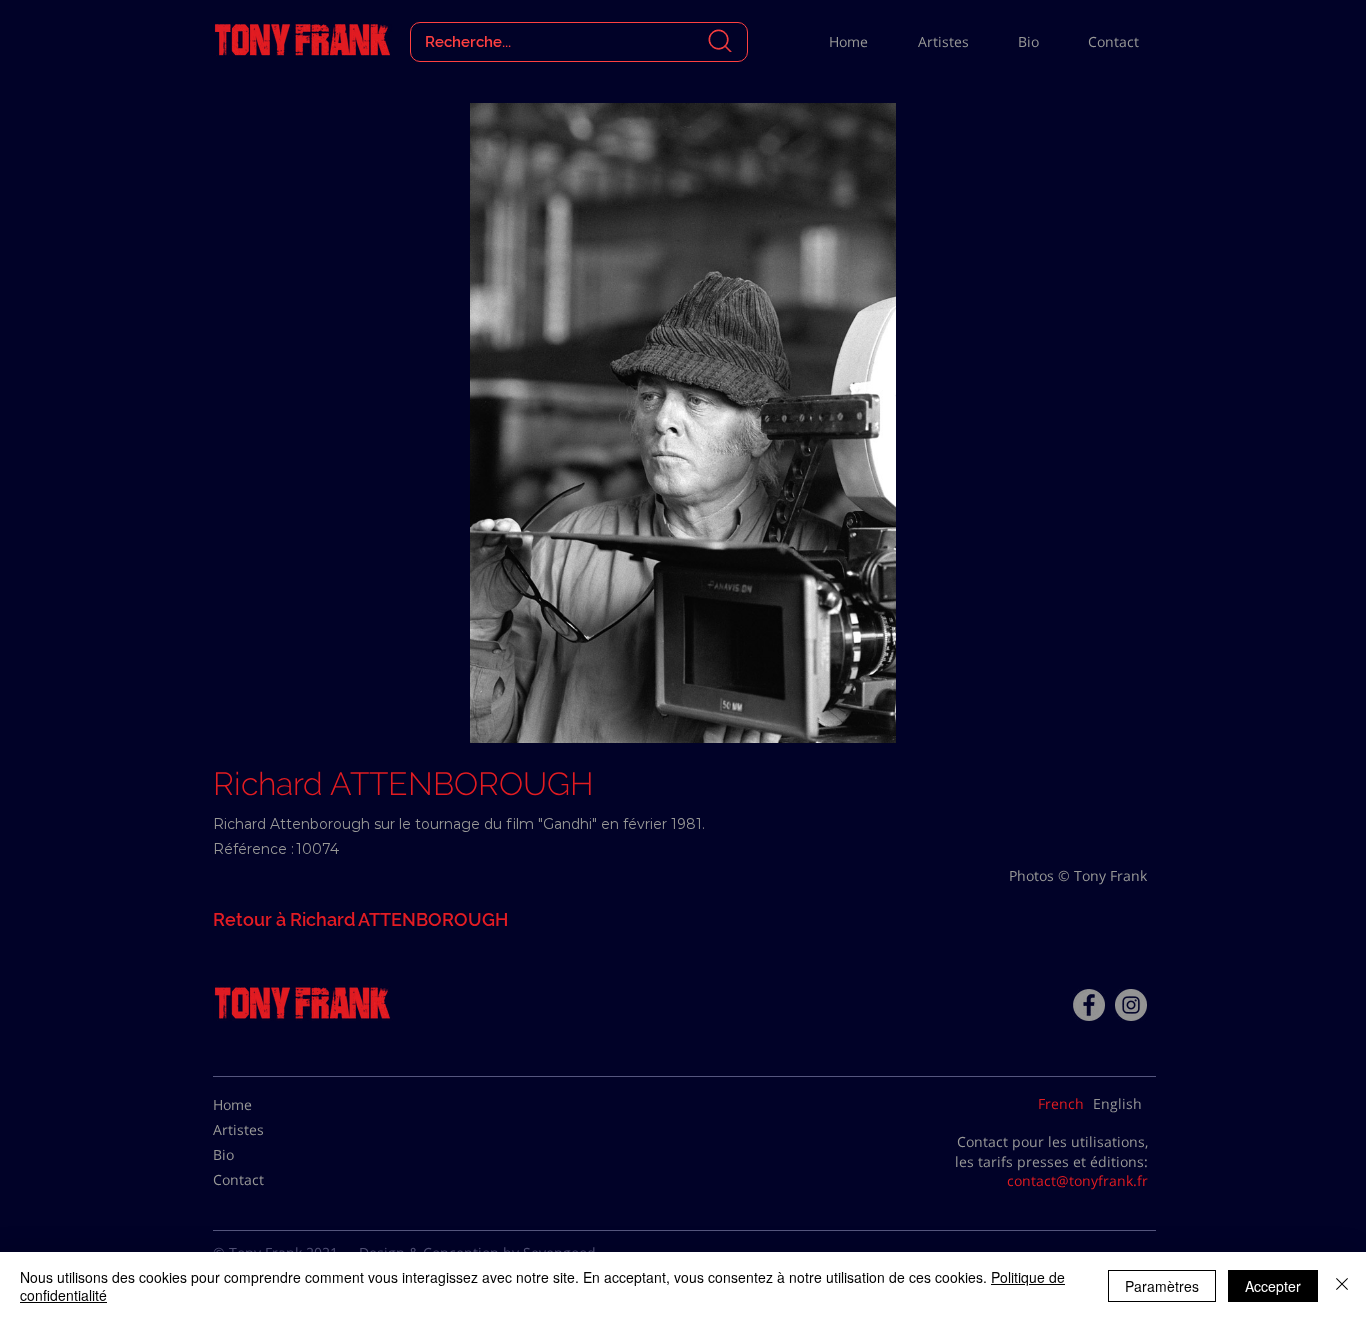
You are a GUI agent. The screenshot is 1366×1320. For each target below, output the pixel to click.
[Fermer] (1342, 1286)
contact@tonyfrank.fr (1077, 1180)
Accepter (1273, 1286)
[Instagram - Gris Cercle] (1131, 1005)
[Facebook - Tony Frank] (1089, 1005)
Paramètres (1162, 1286)
